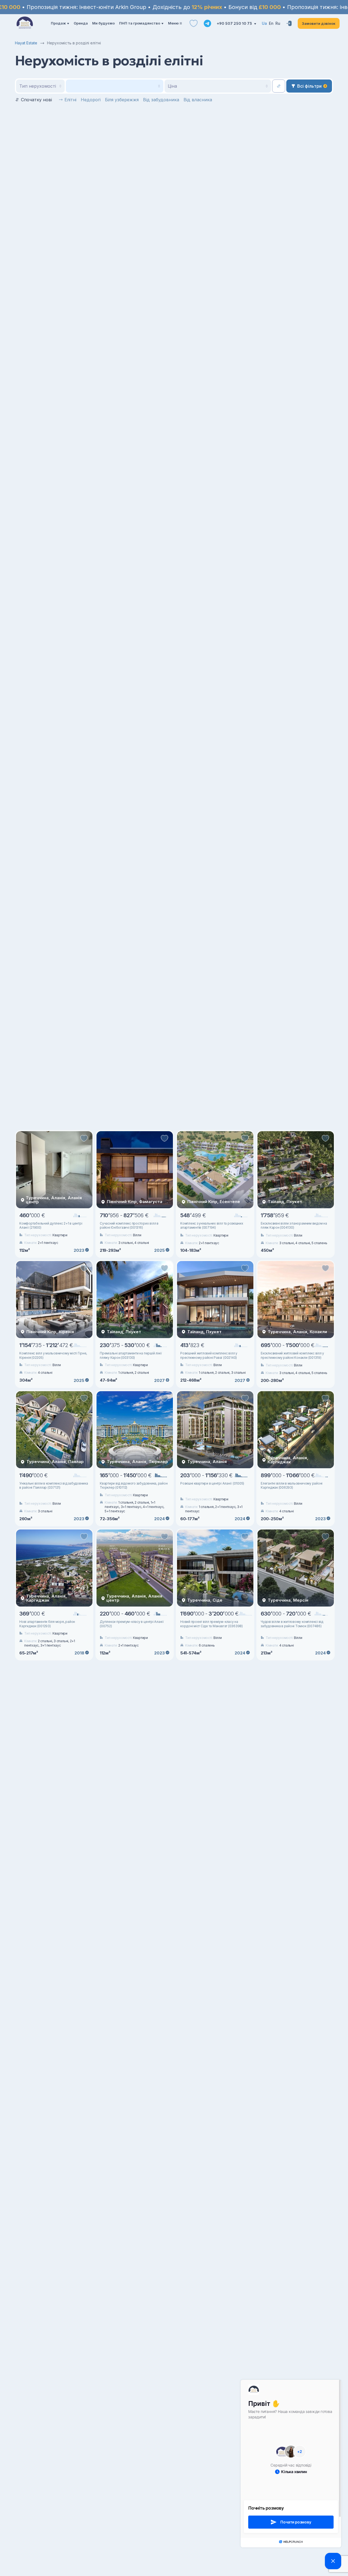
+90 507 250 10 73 (235, 23)
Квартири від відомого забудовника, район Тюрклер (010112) (134, 1486)
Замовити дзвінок (319, 23)
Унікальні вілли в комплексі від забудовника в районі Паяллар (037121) (54, 1486)
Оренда (81, 23)
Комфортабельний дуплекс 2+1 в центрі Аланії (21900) (51, 1226)
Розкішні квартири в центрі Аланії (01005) (212, 1483)
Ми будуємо (103, 23)
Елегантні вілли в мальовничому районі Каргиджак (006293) (292, 1486)
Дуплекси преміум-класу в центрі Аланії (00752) (132, 1624)
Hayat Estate (26, 43)
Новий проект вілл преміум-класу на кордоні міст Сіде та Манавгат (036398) (212, 1624)
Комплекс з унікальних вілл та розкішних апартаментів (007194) (212, 1226)
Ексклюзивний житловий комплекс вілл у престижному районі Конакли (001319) (292, 1355)
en (271, 23)
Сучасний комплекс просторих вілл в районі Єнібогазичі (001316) (129, 1226)
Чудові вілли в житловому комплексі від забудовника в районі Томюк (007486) (292, 1624)
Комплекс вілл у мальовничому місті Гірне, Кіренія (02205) (53, 1355)
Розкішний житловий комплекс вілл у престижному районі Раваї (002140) (209, 1355)
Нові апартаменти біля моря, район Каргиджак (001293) (47, 1624)
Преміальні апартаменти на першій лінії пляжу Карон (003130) (131, 1355)
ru (278, 23)
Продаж (58, 23)
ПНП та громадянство (140, 23)
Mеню (173, 23)
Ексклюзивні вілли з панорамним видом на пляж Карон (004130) (294, 1226)
